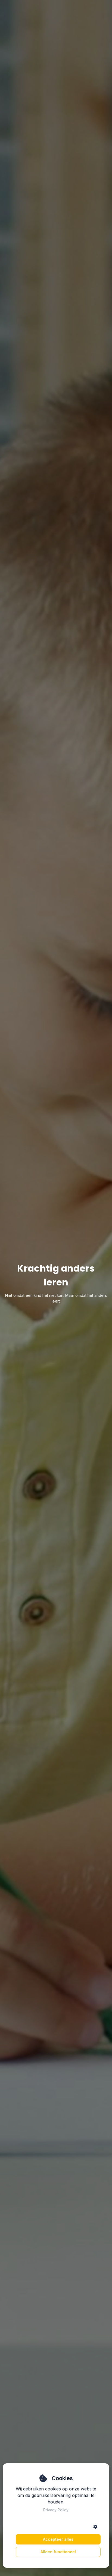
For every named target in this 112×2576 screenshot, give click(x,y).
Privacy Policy (56, 2510)
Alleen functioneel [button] (58, 2552)
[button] (95, 2527)
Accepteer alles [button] (58, 2539)
